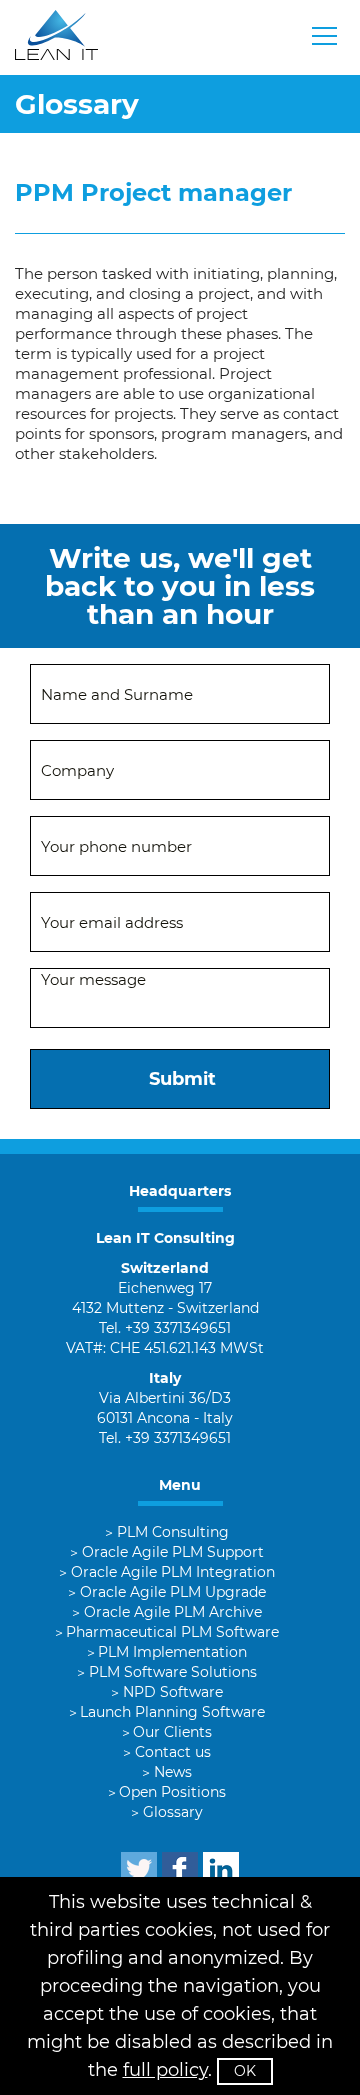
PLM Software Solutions (173, 1672)
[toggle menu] (325, 36)
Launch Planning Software (172, 1712)
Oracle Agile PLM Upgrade (173, 1592)
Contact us (173, 1752)
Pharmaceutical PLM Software (172, 1632)
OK (245, 2071)
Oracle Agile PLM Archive (173, 1612)
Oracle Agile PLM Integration (173, 1572)
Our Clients (172, 1732)
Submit (182, 1079)
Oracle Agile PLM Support (173, 1552)
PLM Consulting (173, 1532)
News (173, 1772)
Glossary (173, 1812)
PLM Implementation (172, 1652)
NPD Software (173, 1692)
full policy (165, 2070)
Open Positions (172, 1792)
